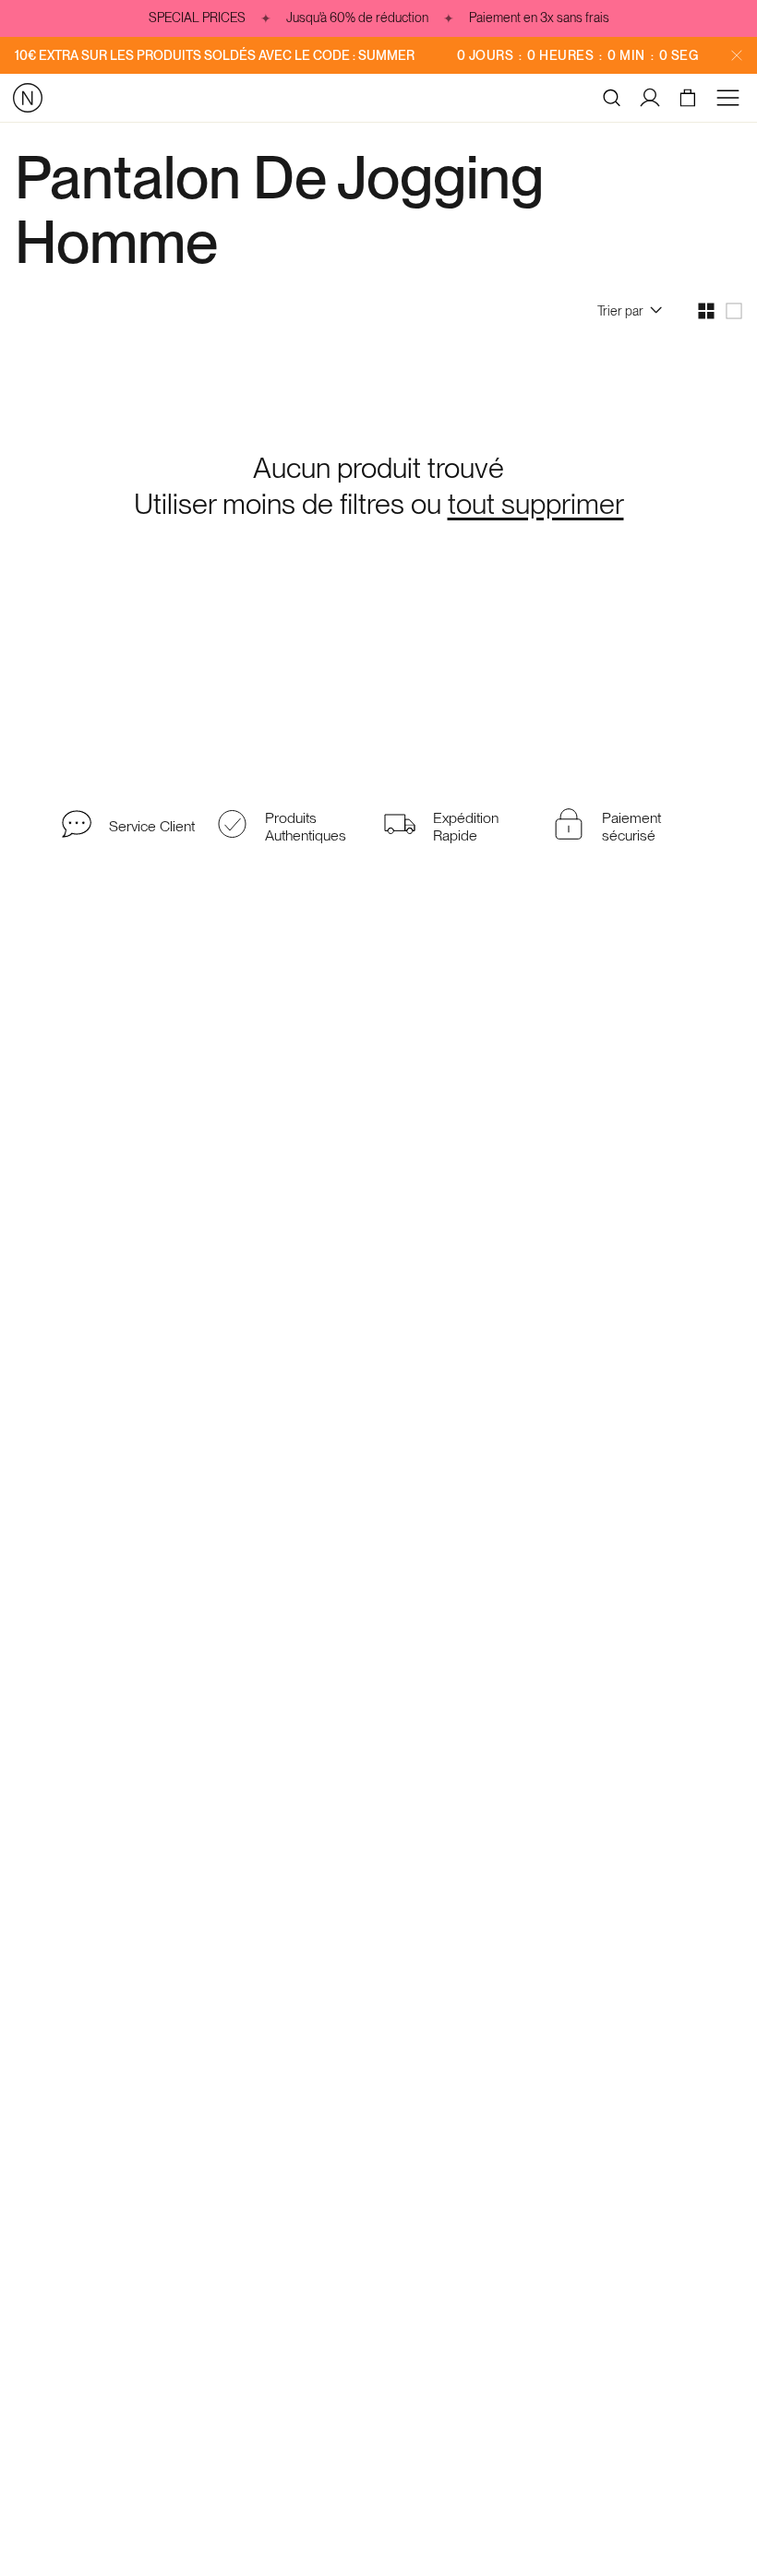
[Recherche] (612, 98)
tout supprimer (536, 504)
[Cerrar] (737, 55)
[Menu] (731, 98)
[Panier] (690, 98)
